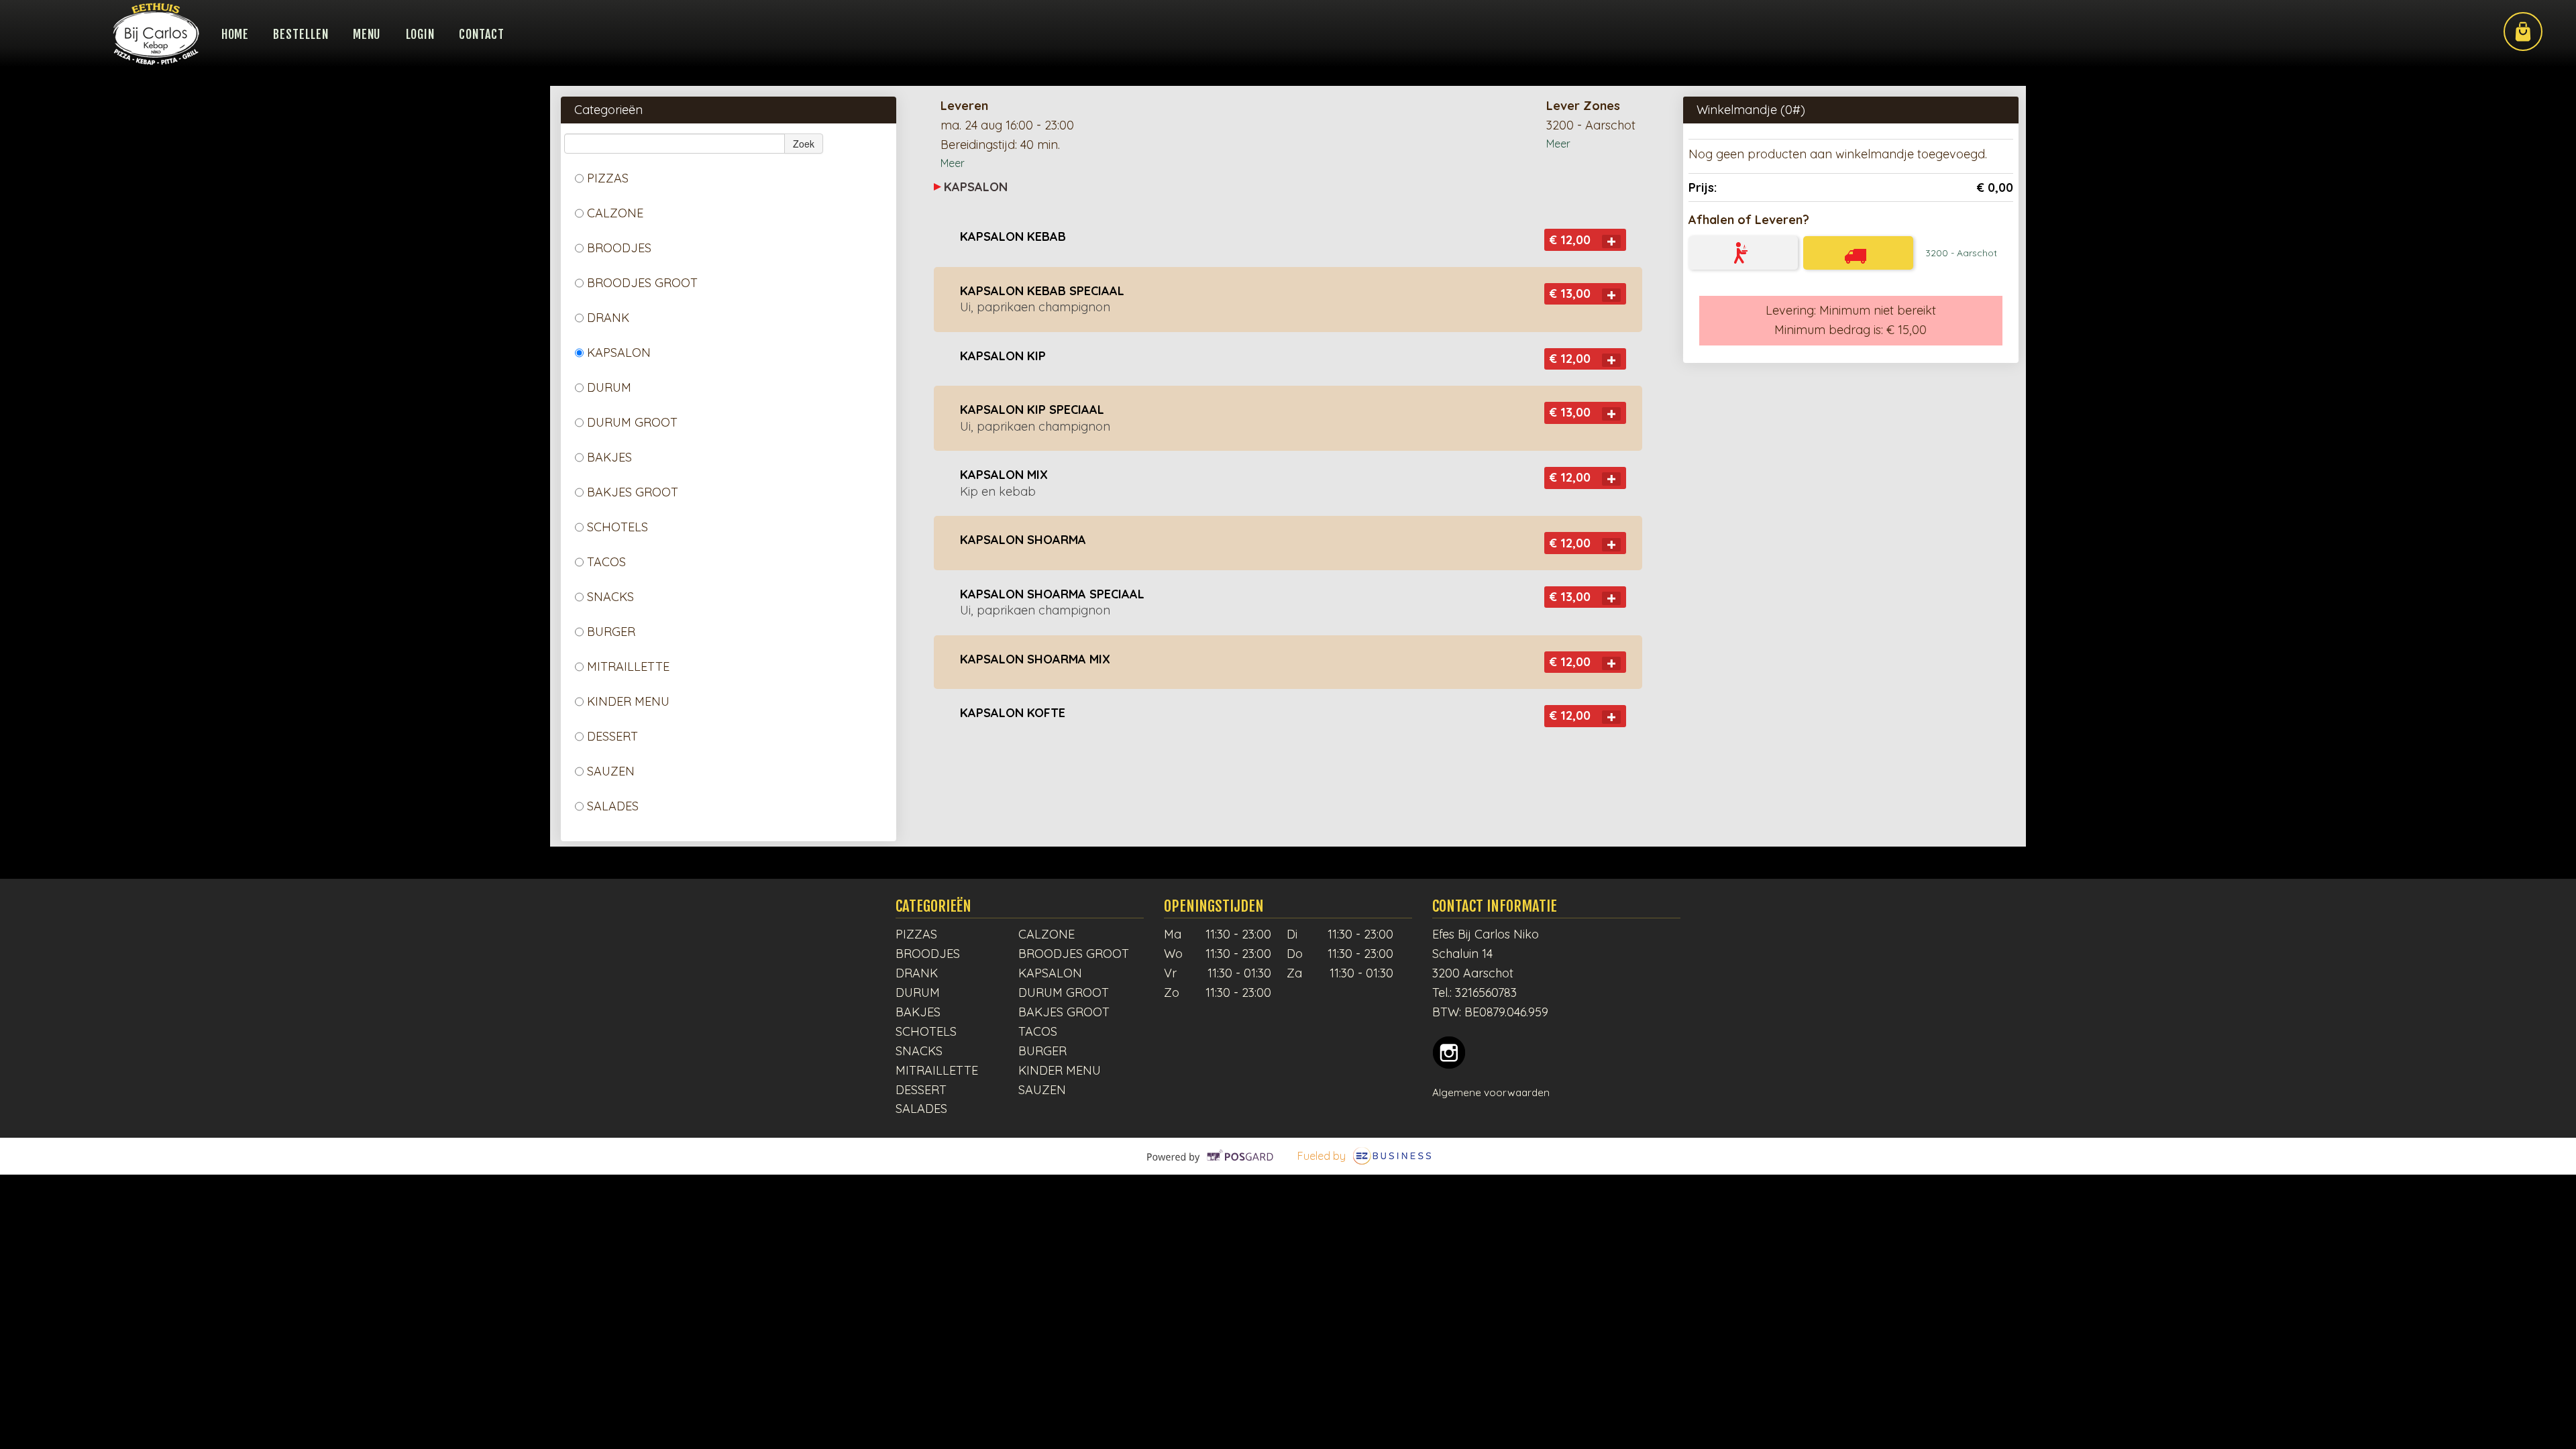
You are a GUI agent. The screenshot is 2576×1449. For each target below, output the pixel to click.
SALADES (613, 806)
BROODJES (619, 248)
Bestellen (301, 34)
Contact (481, 34)
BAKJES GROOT (633, 492)
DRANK (608, 318)
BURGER (611, 632)
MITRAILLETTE (628, 666)
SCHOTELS (618, 527)
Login (421, 34)
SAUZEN (611, 771)
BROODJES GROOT (642, 283)
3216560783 (1486, 992)
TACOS (606, 562)
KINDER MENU (628, 701)
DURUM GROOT (632, 422)
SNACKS (610, 597)
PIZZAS (608, 178)
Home (235, 34)
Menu (367, 34)
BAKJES (609, 457)
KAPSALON (619, 353)
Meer (953, 163)
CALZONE (615, 213)
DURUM (609, 387)
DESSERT (612, 736)
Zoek (804, 144)
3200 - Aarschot (1961, 253)
